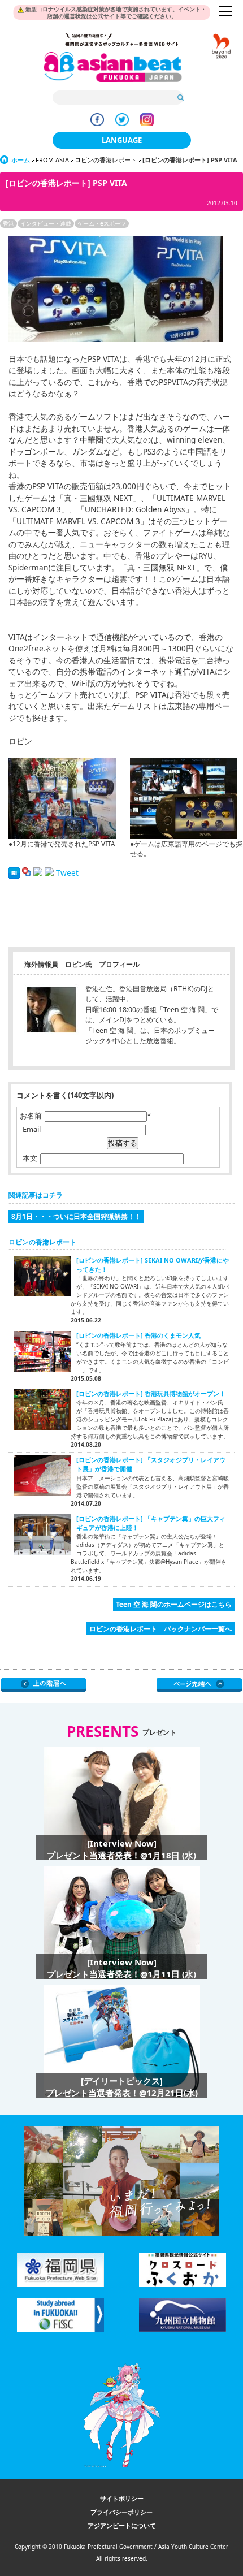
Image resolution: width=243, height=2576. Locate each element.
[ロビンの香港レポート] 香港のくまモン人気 (138, 1335)
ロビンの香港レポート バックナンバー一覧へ (160, 1628)
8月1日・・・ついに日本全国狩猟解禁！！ (76, 1216)
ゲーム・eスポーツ (102, 223)
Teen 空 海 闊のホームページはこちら (174, 1604)
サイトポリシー (122, 2498)
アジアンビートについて (122, 2525)
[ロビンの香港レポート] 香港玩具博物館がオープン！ (151, 1393)
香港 (8, 223)
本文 (30, 1158)
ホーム (21, 160)
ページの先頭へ (199, 1685)
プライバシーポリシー (121, 2512)
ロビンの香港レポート (106, 160)
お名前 (31, 1116)
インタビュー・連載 (46, 223)
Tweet (67, 873)
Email (32, 1129)
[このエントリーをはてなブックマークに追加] (14, 873)
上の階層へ (44, 1685)
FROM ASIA (52, 160)
